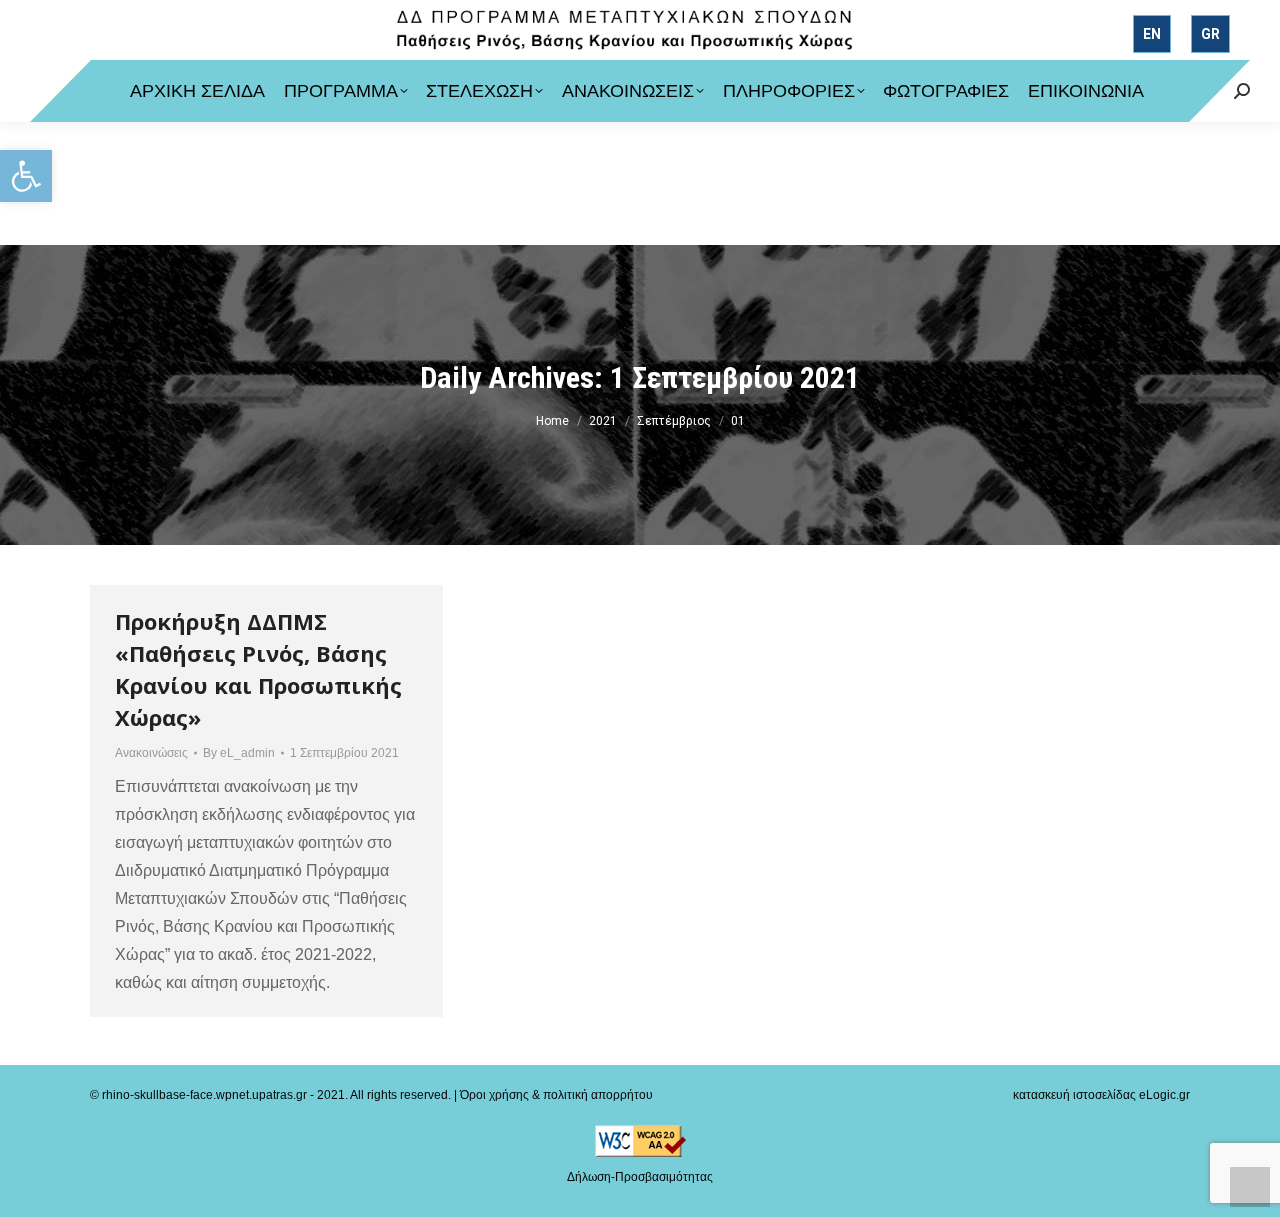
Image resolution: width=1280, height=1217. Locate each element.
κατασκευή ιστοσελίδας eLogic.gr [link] (1101, 1095)
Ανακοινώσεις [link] (151, 753)
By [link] (239, 753)
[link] (26, 176)
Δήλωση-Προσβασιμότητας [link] (640, 1177)
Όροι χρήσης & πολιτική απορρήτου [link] (556, 1095)
